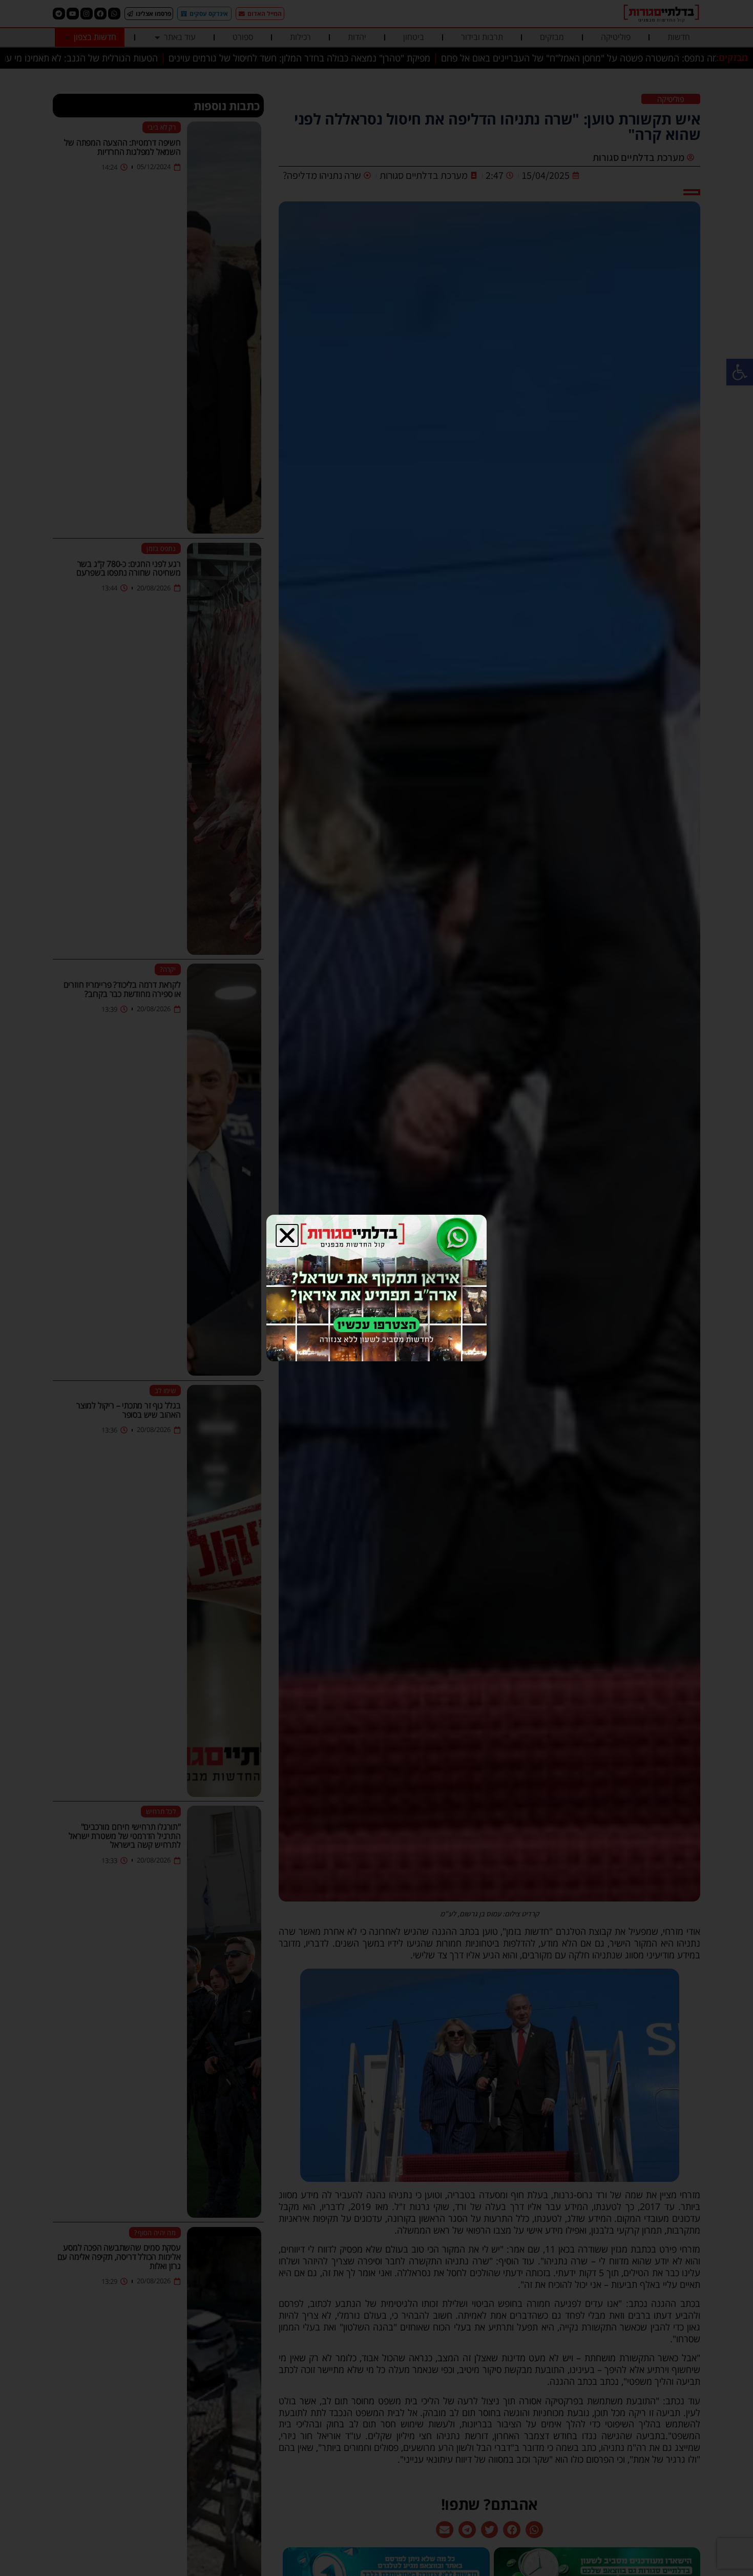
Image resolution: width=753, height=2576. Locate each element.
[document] (376, 1288)
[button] (287, 1235)
